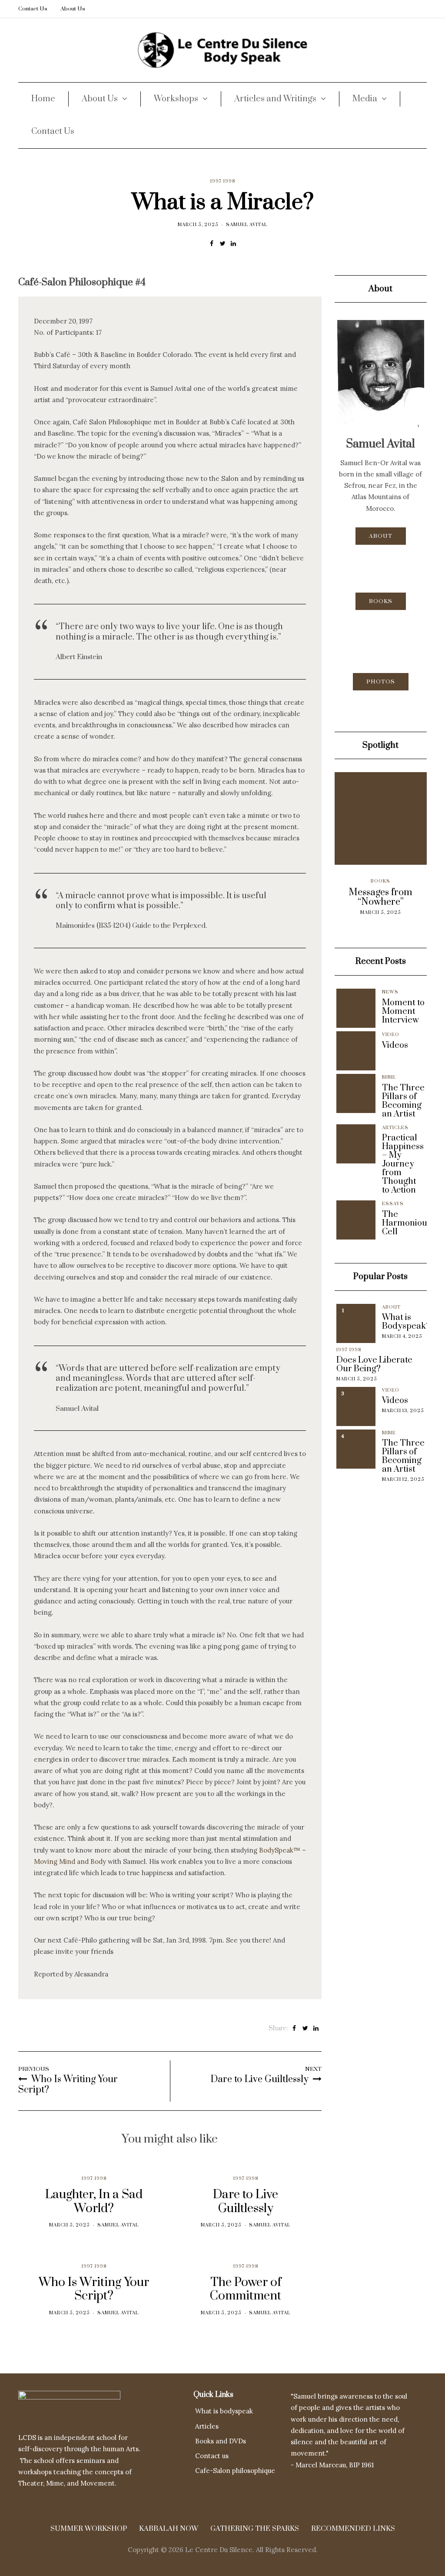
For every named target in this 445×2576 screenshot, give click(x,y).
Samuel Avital (247, 225)
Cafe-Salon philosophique (235, 2471)
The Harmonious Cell (407, 1223)
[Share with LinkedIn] (234, 243)
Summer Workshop (89, 2529)
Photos (381, 682)
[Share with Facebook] (212, 243)
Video (391, 1035)
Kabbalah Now (169, 2529)
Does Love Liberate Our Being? (374, 1365)
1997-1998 (223, 181)
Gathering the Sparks (255, 2529)
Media (365, 99)
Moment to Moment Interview (403, 1012)
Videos (395, 1046)
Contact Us (33, 9)
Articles (395, 1128)
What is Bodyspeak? (406, 1322)
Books (381, 601)
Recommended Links (353, 2529)
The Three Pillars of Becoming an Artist (403, 1101)
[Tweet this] (223, 243)
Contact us (212, 2456)
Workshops (176, 99)
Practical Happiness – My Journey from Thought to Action (403, 1164)
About (381, 536)
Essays (393, 1204)
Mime (389, 1077)
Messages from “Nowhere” (350, 897)
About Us (73, 9)
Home (43, 99)
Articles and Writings (275, 99)
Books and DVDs (221, 2441)
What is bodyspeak (224, 2411)
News (390, 992)
